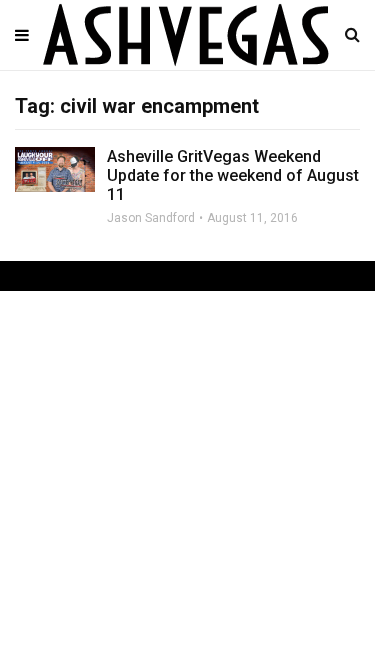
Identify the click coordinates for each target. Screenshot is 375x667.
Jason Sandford (151, 218)
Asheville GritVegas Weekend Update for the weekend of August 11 (233, 175)
